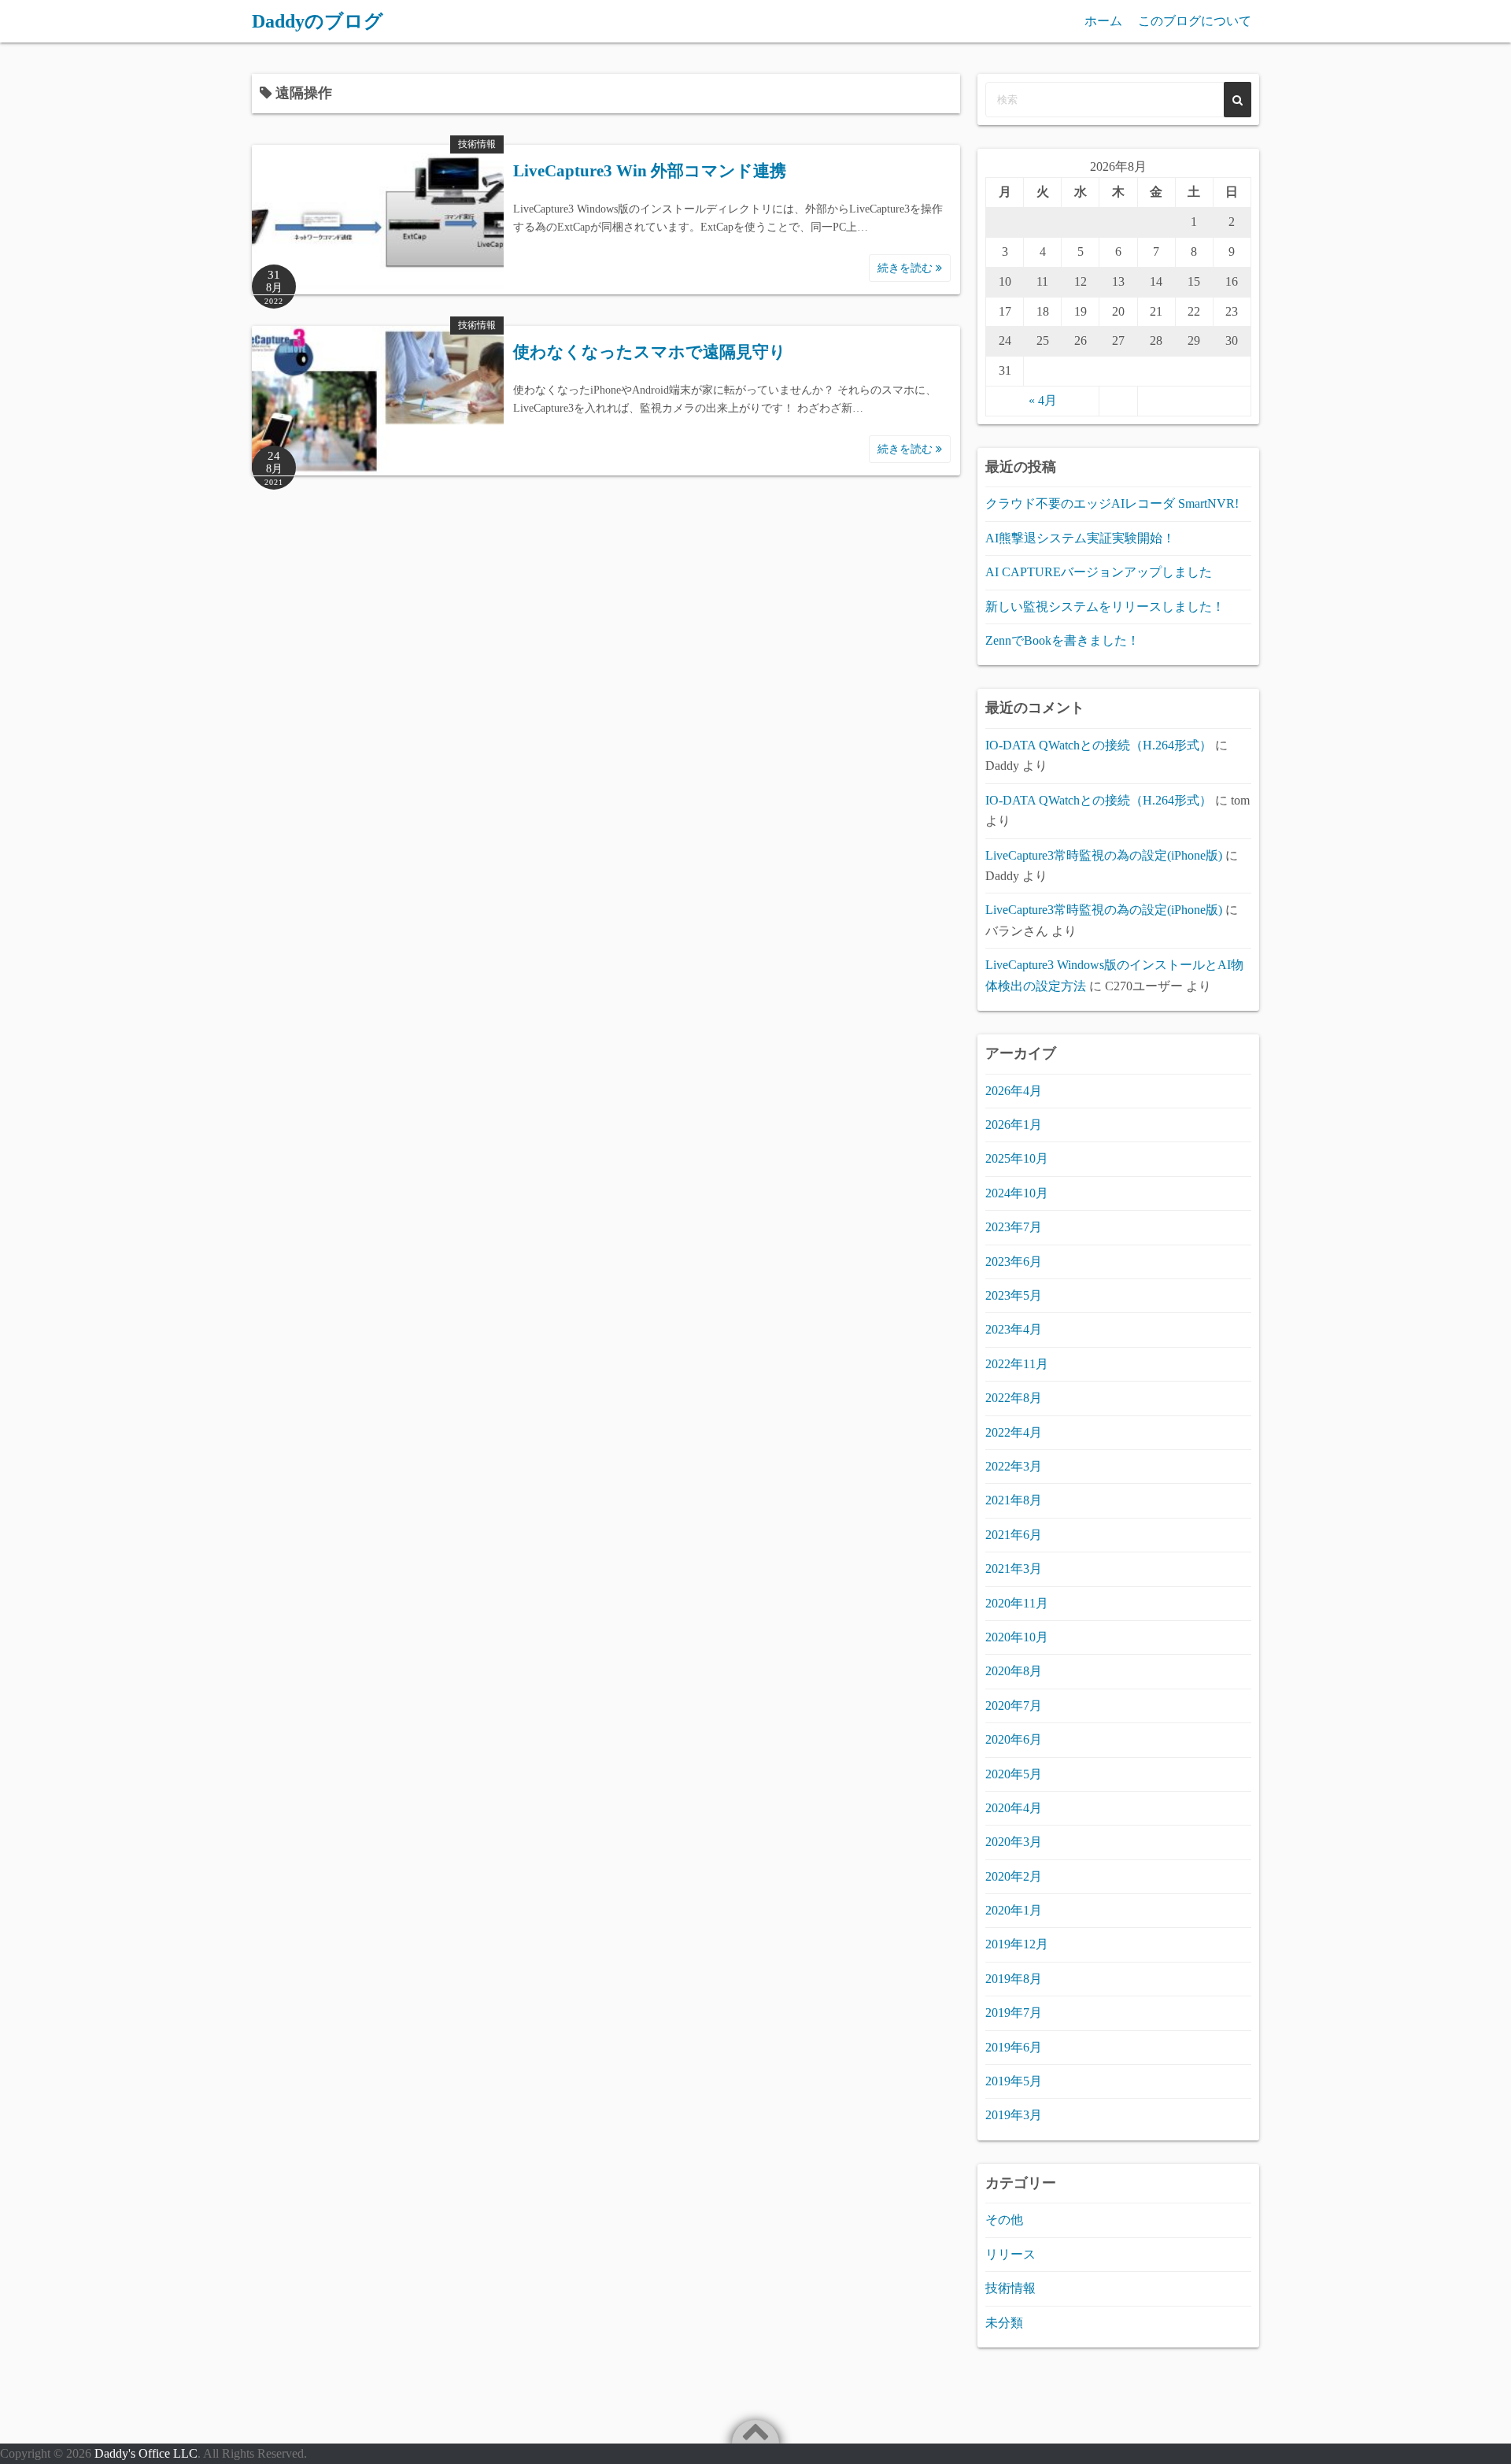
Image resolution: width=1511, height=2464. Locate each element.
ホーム (1103, 21)
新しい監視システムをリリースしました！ (1105, 607)
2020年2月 (1014, 1876)
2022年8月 (1014, 1398)
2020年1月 (1014, 1910)
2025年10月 (1017, 1158)
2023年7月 (1014, 1227)
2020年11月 (1017, 1603)
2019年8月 (1014, 1979)
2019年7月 (1014, 2013)
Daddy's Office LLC (146, 2453)
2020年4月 (1014, 1808)
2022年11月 (1017, 1364)
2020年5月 (1014, 1774)
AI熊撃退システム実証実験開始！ (1080, 538)
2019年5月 (1014, 2081)
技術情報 (477, 144)
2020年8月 (1014, 1671)
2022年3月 (1014, 1466)
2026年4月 (1014, 1091)
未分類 (1004, 2323)
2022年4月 (1014, 1432)
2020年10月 (1017, 1637)
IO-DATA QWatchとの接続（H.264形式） (1099, 745)
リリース (1010, 2254)
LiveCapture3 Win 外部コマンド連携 (650, 171)
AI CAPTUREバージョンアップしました (1099, 572)
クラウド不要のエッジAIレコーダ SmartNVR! (1112, 503)
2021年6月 (1014, 1535)
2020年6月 (1014, 1739)
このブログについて (1195, 21)
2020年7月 (1014, 1706)
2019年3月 (1014, 2115)
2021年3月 (1014, 1569)
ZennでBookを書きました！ (1062, 640)
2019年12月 (1017, 1944)
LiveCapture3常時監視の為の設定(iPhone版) (1104, 855)
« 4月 (1043, 400)
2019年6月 (1014, 2047)
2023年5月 (1014, 1295)
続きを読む (907, 268)
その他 (1004, 2220)
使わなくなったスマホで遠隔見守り (650, 352)
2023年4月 (1014, 1329)
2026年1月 (1014, 1125)
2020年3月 (1014, 1842)
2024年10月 (1017, 1193)
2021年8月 (1014, 1500)
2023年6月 (1014, 1262)
